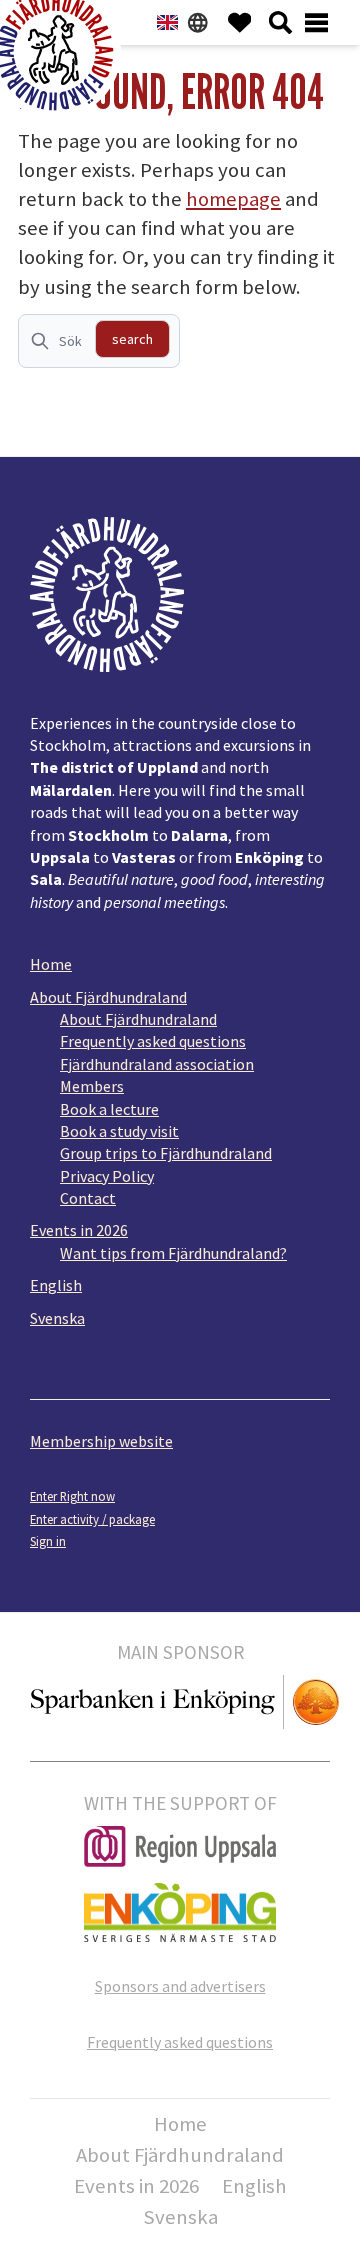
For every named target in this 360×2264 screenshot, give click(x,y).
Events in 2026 (79, 1230)
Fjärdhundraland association (157, 1064)
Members (92, 1086)
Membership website (101, 1441)
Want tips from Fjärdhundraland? (173, 1253)
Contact (88, 1198)
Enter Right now (72, 1496)
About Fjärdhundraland (108, 997)
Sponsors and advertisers (180, 1986)
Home (51, 964)
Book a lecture (109, 1109)
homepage (233, 199)
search (132, 339)
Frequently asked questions (153, 1041)
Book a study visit (119, 1131)
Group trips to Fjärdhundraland (166, 1153)
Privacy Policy (107, 1176)
